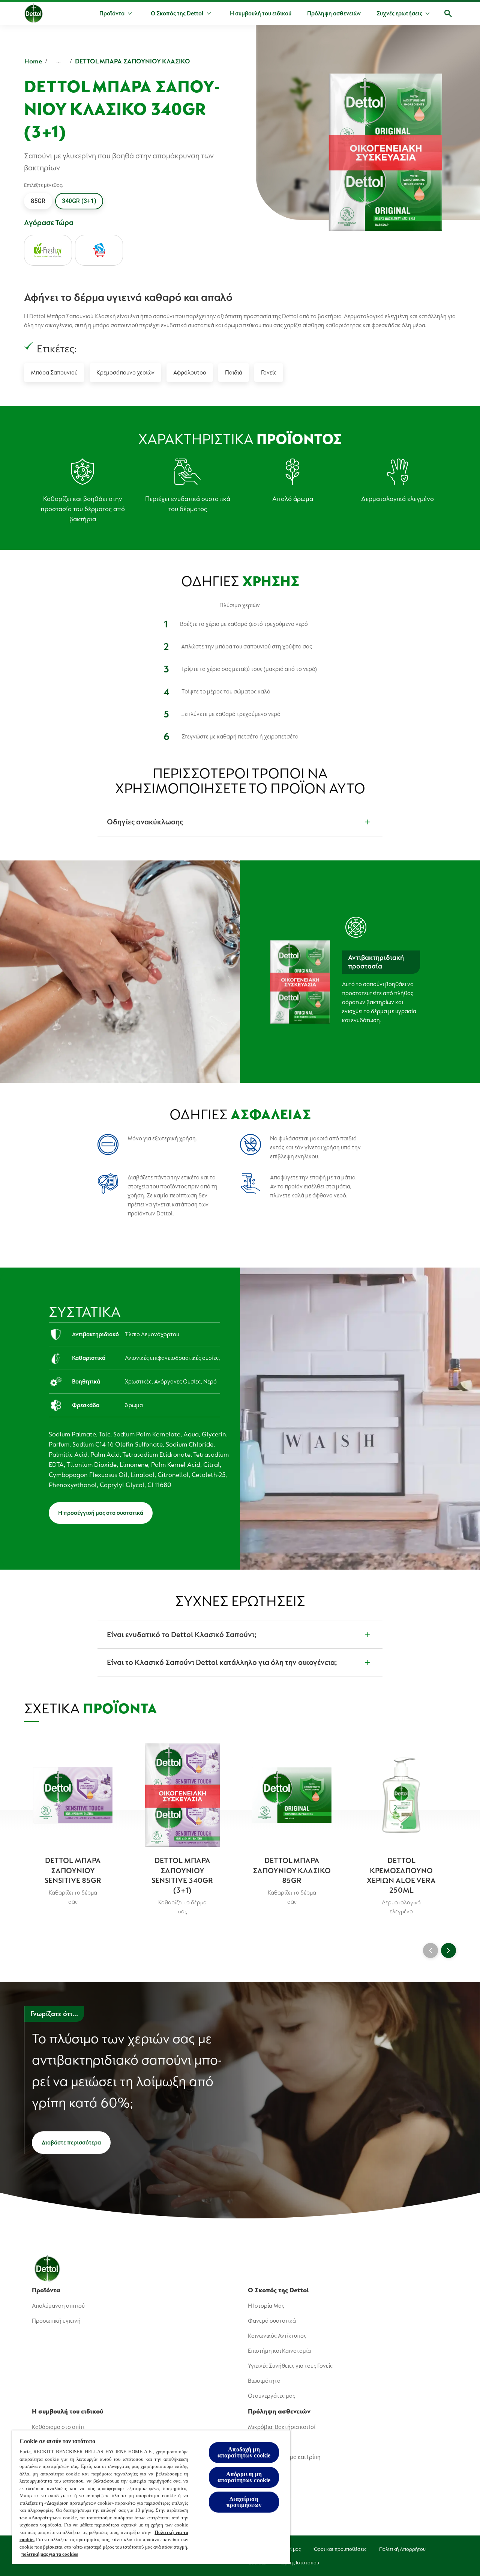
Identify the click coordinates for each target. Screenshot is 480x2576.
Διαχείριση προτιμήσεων (244, 2502)
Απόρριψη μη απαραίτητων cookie (244, 2477)
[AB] (99, 250)
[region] (151, 2497)
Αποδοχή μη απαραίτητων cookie (244, 2452)
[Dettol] (34, 14)
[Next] (448, 1950)
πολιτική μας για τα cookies (50, 2554)
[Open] (448, 14)
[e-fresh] (48, 250)
